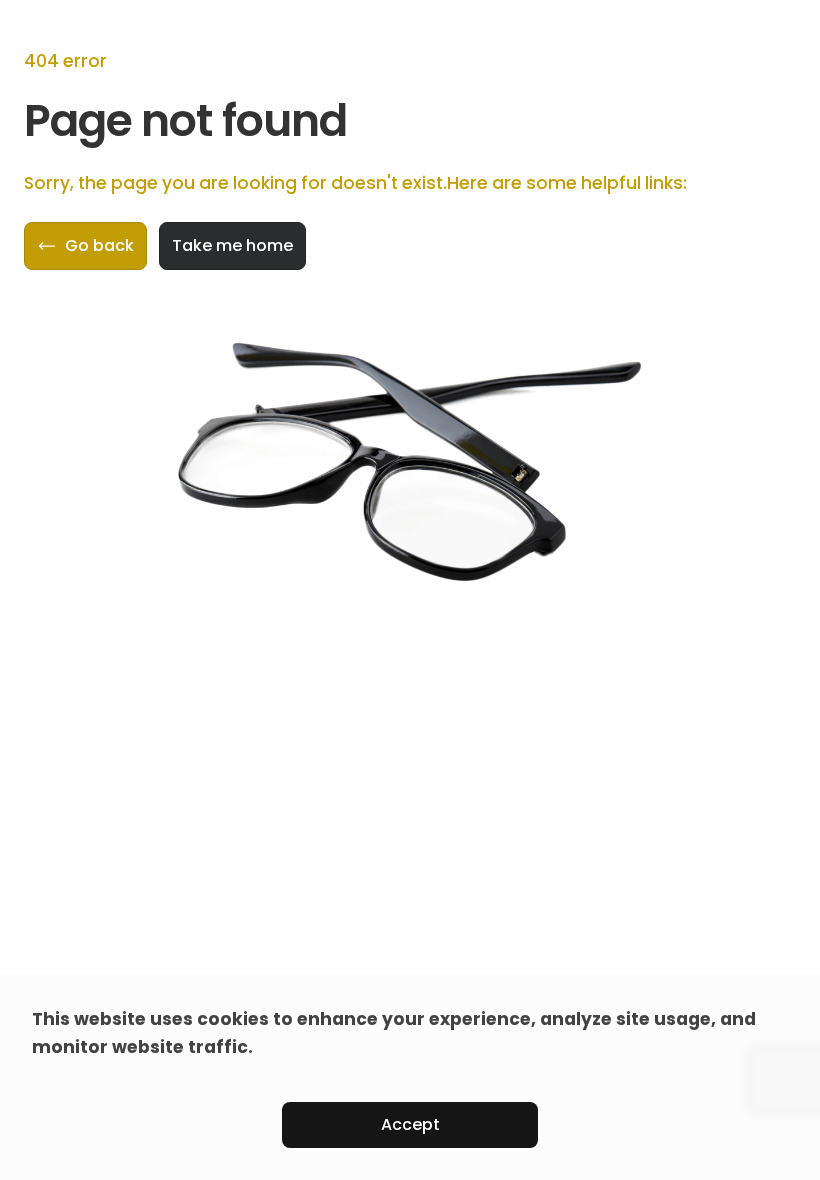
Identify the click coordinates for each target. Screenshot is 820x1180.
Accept (410, 1124)
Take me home (232, 245)
